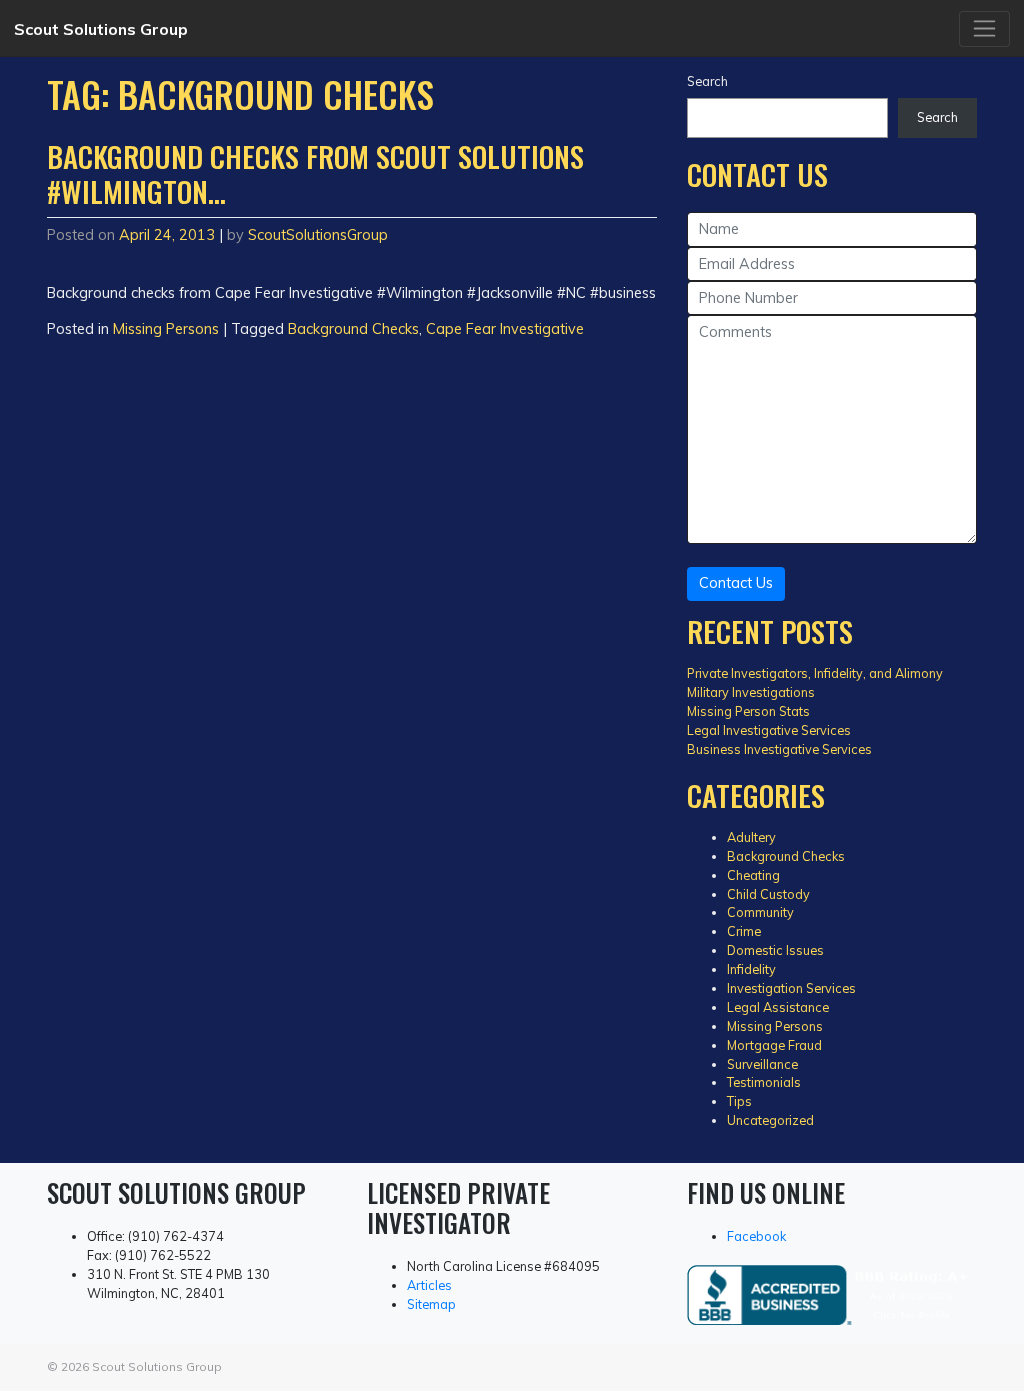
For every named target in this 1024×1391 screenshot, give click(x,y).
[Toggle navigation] (984, 29)
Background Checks (353, 329)
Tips (739, 1101)
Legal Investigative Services (769, 730)
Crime (744, 931)
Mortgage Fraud (774, 1045)
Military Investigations (751, 692)
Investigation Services (791, 988)
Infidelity (751, 969)
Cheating (753, 875)
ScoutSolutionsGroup (318, 235)
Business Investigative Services (779, 749)
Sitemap (431, 1304)
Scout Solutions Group (101, 29)
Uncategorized (770, 1120)
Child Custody (768, 894)
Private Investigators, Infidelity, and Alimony (815, 673)
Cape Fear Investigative (505, 329)
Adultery (751, 837)
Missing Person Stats (748, 711)
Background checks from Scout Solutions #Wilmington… (315, 173)
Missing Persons (166, 329)
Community (760, 912)
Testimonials (764, 1082)
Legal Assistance (778, 1007)
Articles (429, 1285)
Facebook (756, 1236)
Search (707, 81)
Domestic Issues (775, 950)
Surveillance (762, 1064)
